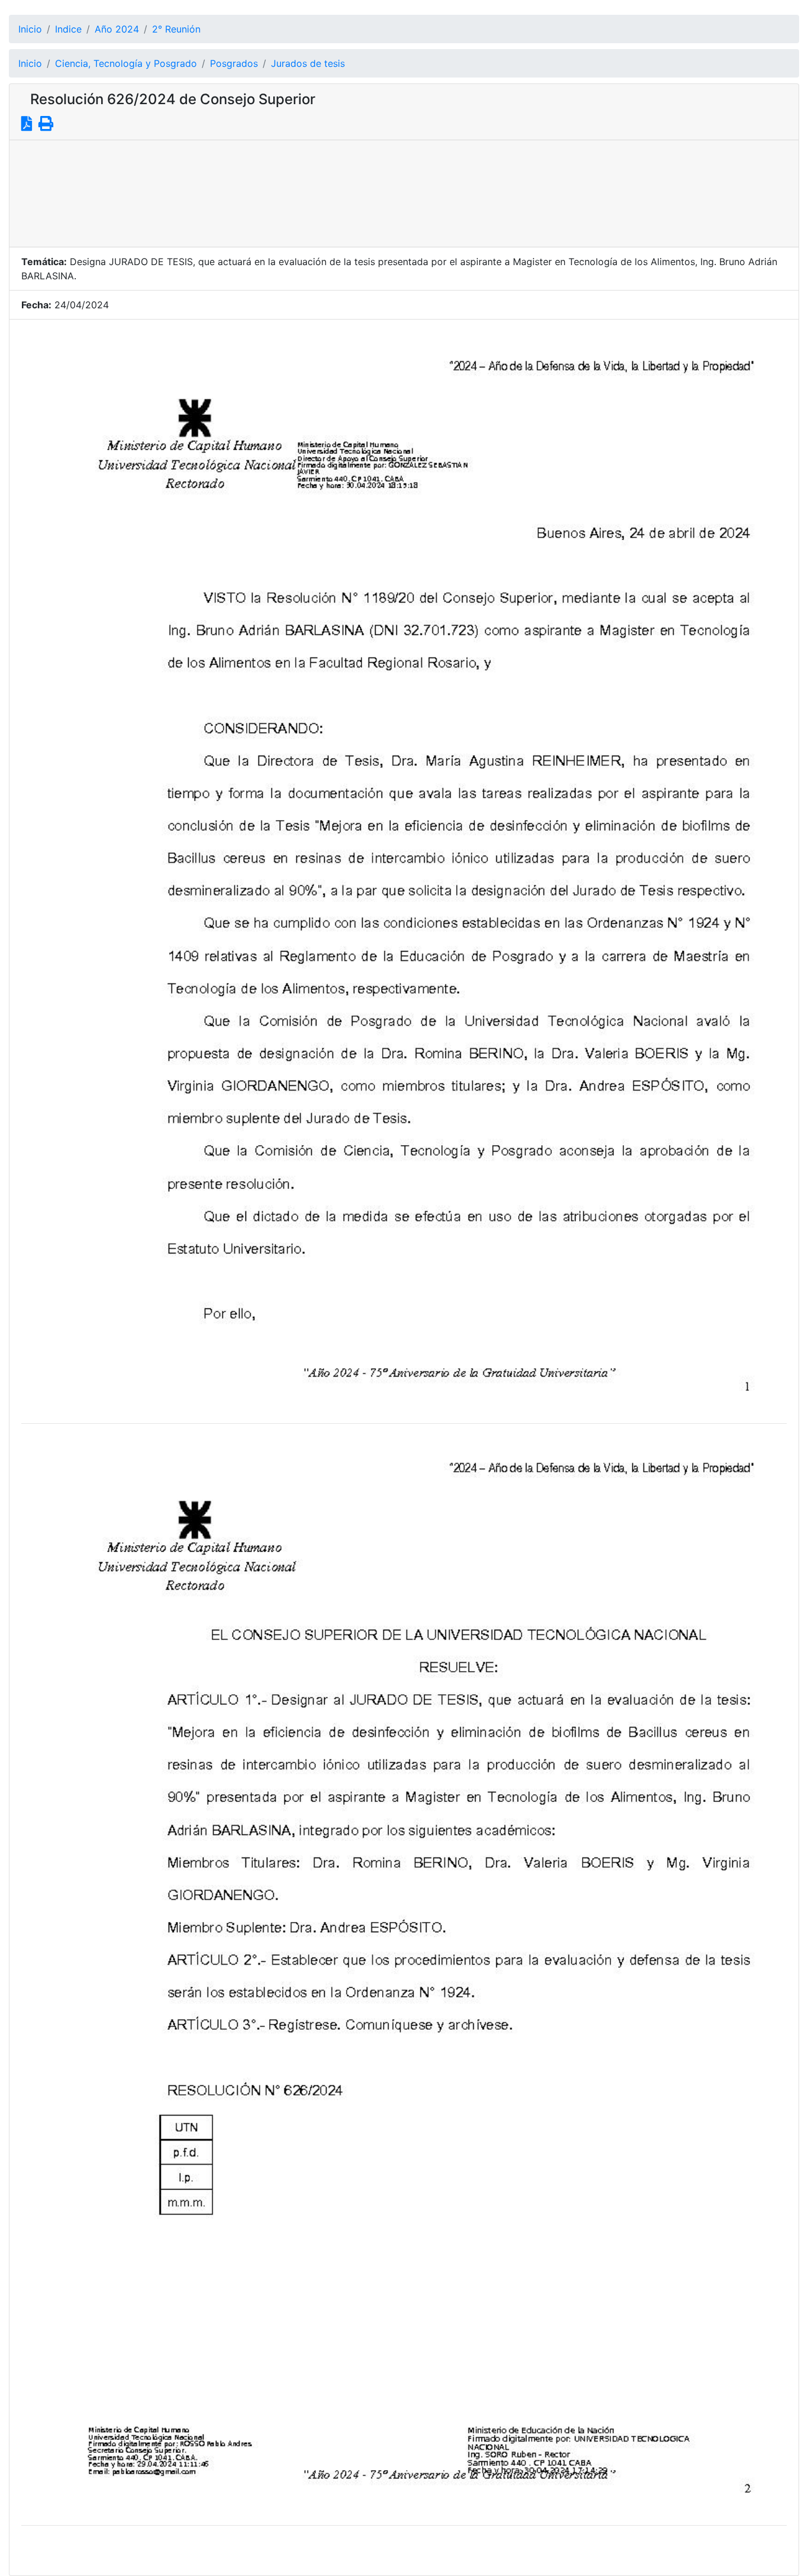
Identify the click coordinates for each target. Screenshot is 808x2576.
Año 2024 (117, 29)
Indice (68, 29)
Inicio (30, 29)
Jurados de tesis (308, 63)
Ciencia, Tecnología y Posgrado (126, 63)
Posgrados (234, 63)
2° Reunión (176, 29)
